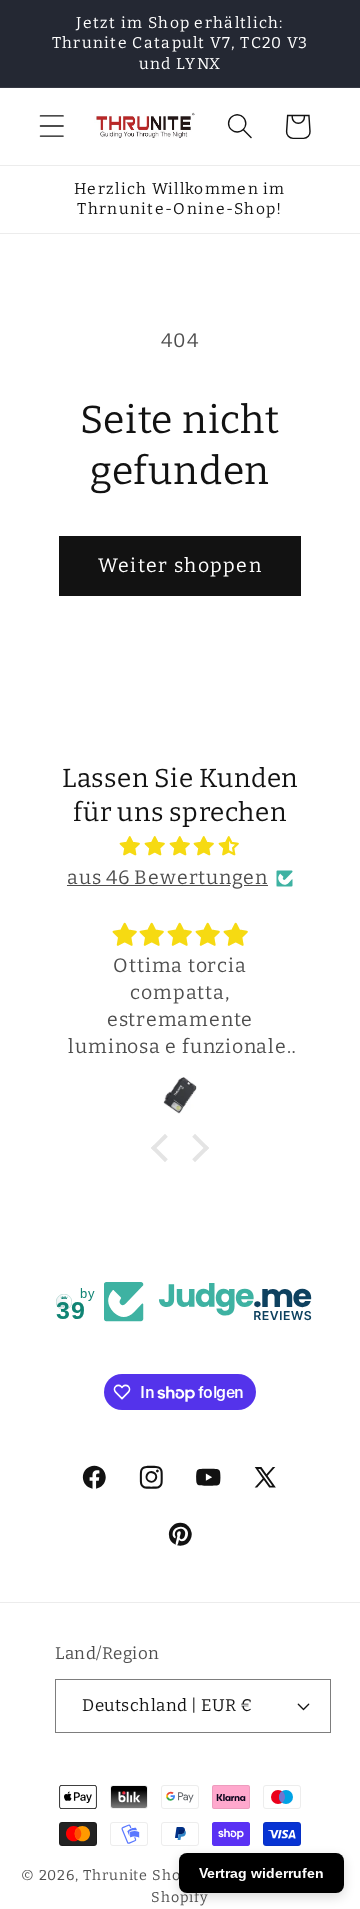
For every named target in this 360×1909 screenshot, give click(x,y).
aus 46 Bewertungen (167, 877)
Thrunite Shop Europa (166, 1875)
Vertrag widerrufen (261, 1873)
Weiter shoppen (180, 565)
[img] (180, 846)
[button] (51, 126)
